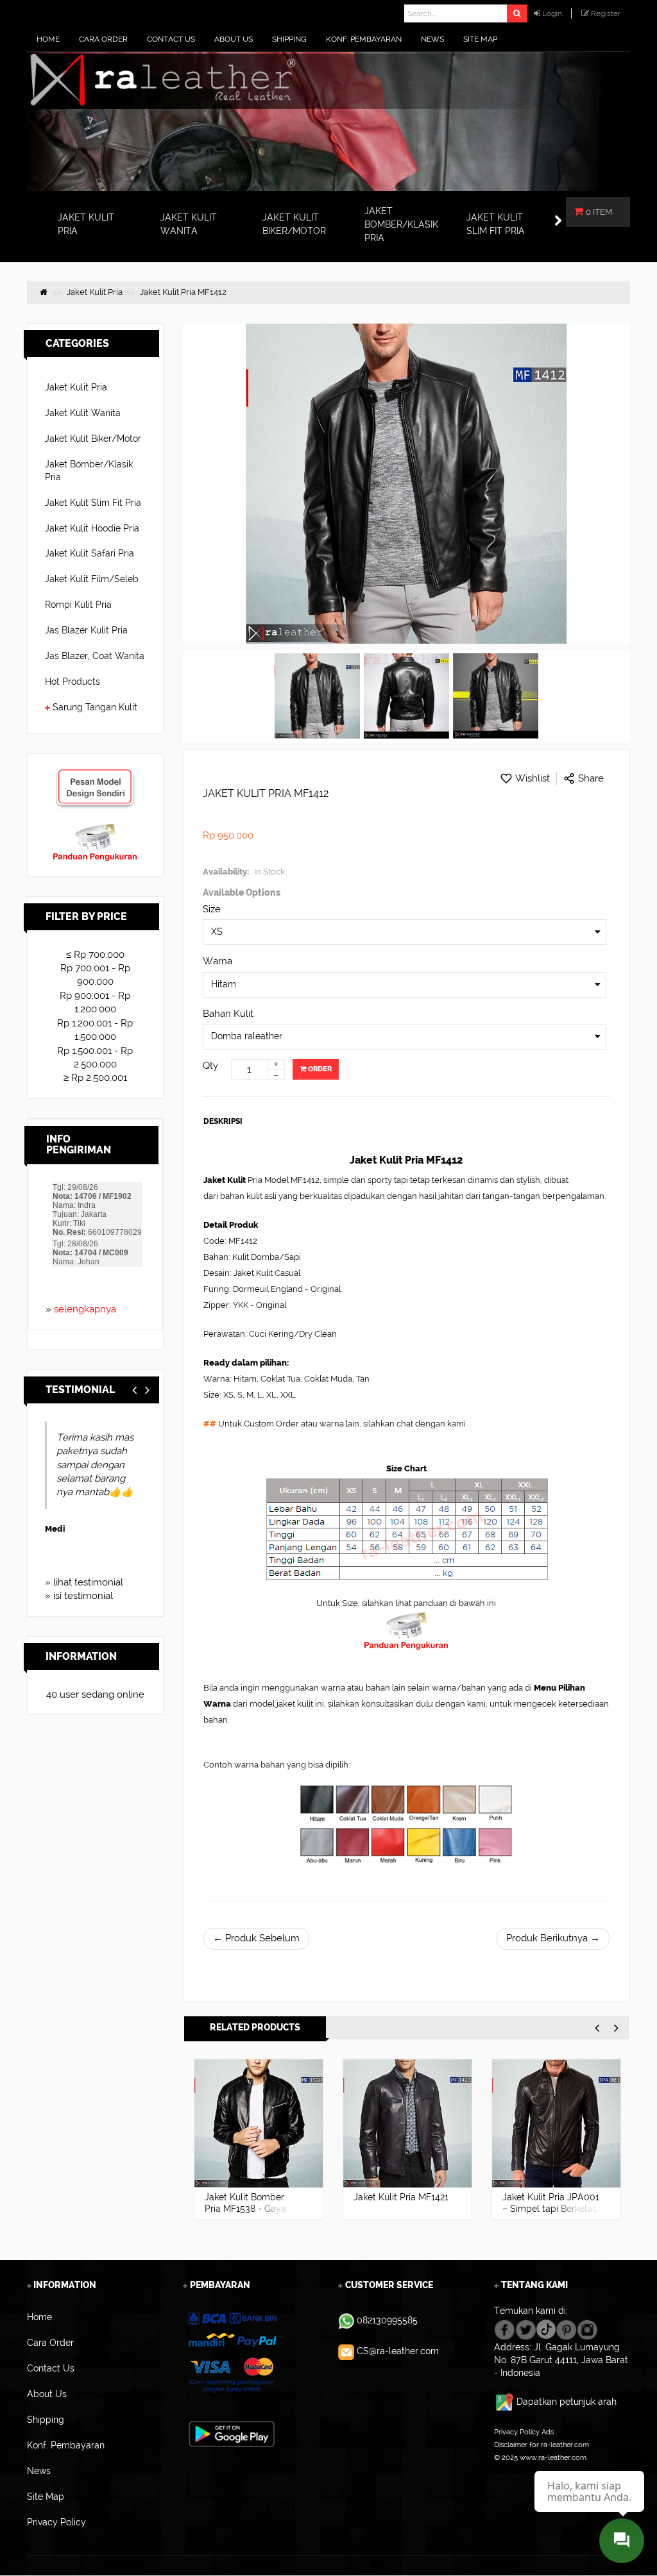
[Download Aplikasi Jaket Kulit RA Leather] (232, 2433)
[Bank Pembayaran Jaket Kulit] (231, 2352)
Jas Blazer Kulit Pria (86, 630)
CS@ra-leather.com (398, 2351)
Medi (55, 1529)
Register (606, 13)
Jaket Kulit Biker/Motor (93, 439)
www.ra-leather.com (553, 2457)
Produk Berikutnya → (553, 1938)
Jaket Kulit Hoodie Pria (92, 528)
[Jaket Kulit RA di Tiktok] (546, 2329)
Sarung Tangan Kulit (95, 707)
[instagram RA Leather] (587, 2329)
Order (319, 1069)
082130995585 (387, 2320)
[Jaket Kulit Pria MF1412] (317, 696)
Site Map (508, 2470)
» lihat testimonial (84, 1582)
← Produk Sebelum (256, 1938)
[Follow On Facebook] (505, 2329)
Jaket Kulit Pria (76, 387)
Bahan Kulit (228, 1014)
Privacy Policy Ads (524, 2432)
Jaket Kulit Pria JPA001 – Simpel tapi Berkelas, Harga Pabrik (402, 2209)
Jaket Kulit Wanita (83, 413)
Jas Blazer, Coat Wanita (95, 656)
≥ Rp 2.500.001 (95, 1078)
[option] (259, 2139)
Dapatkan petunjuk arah (567, 2402)
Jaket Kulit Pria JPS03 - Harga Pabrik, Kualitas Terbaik (548, 2209)
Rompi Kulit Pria (78, 605)
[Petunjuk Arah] (505, 2402)
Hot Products (73, 682)
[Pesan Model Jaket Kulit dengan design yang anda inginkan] (95, 774)
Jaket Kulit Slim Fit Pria (93, 503)
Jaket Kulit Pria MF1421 (252, 2197)
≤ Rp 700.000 (95, 955)
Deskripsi (223, 1121)
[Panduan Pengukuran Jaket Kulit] (95, 829)
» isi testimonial (79, 1596)
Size (212, 909)
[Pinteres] (566, 2329)
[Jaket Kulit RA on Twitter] (526, 2329)
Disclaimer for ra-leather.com (542, 2445)
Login (552, 13)
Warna (218, 961)
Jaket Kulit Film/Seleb (92, 579)
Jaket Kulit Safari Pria (90, 553)
